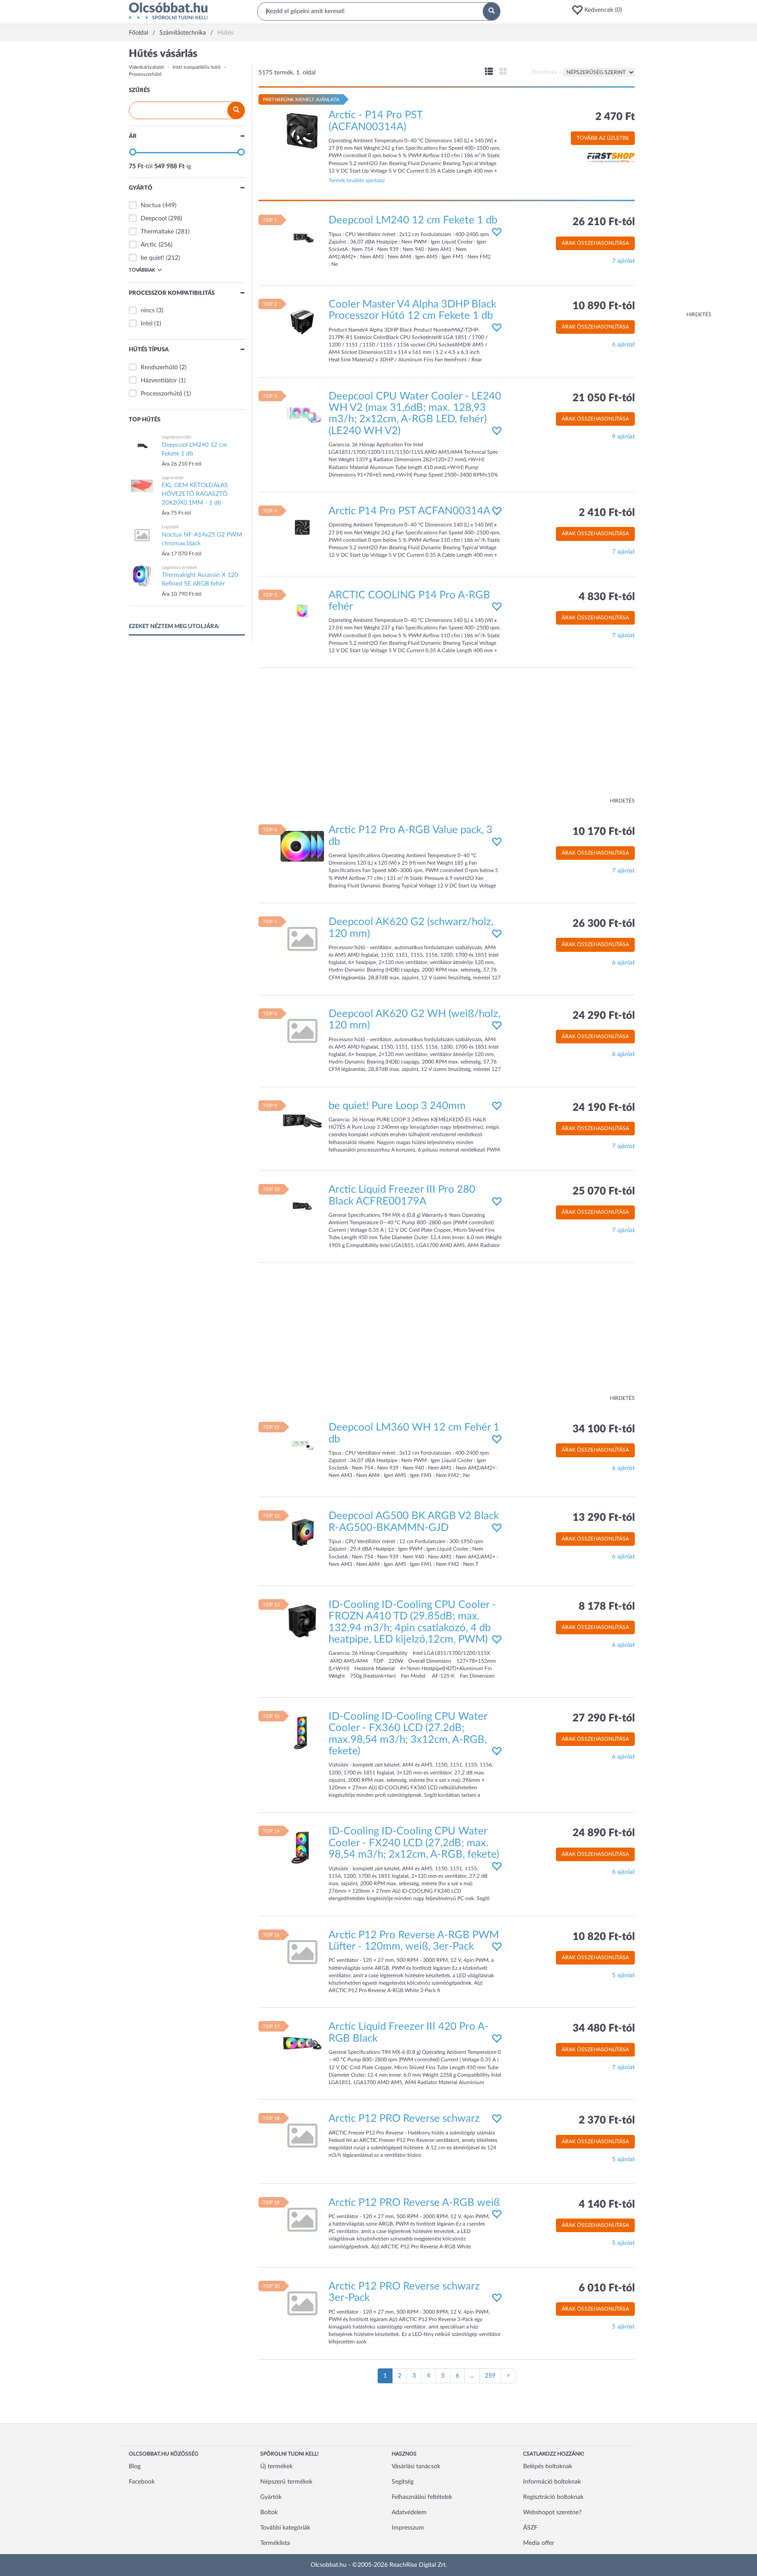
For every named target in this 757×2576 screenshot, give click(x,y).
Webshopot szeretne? (552, 2512)
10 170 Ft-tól (604, 832)
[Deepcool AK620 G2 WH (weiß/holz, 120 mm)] (302, 1030)
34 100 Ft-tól (604, 1429)
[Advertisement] (676, 180)
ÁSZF (530, 2528)
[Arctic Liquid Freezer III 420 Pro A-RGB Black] (302, 2043)
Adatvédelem (409, 2512)
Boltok (269, 2512)
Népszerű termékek (286, 2482)
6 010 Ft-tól (607, 2288)
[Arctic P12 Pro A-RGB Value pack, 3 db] (302, 846)
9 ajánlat (623, 437)
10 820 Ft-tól (604, 1937)
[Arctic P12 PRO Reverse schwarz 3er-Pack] (302, 2303)
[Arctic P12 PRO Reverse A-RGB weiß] (302, 2219)
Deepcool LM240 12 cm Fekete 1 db (413, 220)
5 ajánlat (623, 1975)
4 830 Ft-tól (607, 597)
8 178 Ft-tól (607, 1607)
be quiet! (152, 258)
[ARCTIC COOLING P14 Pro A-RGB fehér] (302, 611)
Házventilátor (159, 381)
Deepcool (154, 219)
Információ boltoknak (552, 2482)
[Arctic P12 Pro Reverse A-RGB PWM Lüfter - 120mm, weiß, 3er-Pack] (302, 1951)
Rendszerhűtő (159, 367)
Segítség (403, 2482)
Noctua (151, 205)
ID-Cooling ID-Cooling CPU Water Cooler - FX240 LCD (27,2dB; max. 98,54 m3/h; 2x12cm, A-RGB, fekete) (414, 1843)
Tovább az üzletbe (603, 138)
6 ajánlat (623, 345)
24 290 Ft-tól (604, 1016)
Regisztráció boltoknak (553, 2497)
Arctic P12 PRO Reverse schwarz (404, 2119)
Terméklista (275, 2543)
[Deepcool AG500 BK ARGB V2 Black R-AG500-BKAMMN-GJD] (302, 1532)
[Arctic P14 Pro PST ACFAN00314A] (302, 527)
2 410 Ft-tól (607, 513)
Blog (135, 2466)
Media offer (539, 2543)
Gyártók (271, 2497)
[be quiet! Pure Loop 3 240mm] (302, 1122)
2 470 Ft (615, 117)
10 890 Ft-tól (604, 306)
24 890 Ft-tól (604, 1833)
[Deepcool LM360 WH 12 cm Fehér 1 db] (302, 1444)
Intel (147, 324)
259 (490, 2376)
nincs (148, 311)
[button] (600, 10)
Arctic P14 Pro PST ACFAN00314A (409, 511)
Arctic (149, 245)
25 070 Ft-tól (604, 1191)
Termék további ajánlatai (357, 180)
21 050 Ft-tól (604, 398)
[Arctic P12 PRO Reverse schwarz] (302, 2135)
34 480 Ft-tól (604, 2028)
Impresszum (408, 2528)
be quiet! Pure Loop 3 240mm (397, 1106)
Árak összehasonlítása (595, 243)
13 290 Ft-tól (604, 1518)
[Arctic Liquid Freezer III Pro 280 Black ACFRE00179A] (302, 1206)
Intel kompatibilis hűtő (196, 67)
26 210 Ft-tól (604, 222)
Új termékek (276, 2466)
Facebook (142, 2482)
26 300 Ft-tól (604, 924)
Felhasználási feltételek (422, 2497)
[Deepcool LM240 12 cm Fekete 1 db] (302, 237)
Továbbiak (142, 270)
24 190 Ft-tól (604, 1108)
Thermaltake (157, 232)
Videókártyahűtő (146, 67)
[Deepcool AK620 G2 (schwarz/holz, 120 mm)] (302, 938)
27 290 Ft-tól (604, 1718)
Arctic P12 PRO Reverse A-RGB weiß (414, 2203)
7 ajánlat (623, 261)
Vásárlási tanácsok (416, 2466)
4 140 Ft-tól (607, 2205)
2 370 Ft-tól (607, 2120)
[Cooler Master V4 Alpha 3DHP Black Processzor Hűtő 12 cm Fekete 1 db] (302, 320)
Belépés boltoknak (548, 2466)
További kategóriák (285, 2528)
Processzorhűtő (145, 74)
